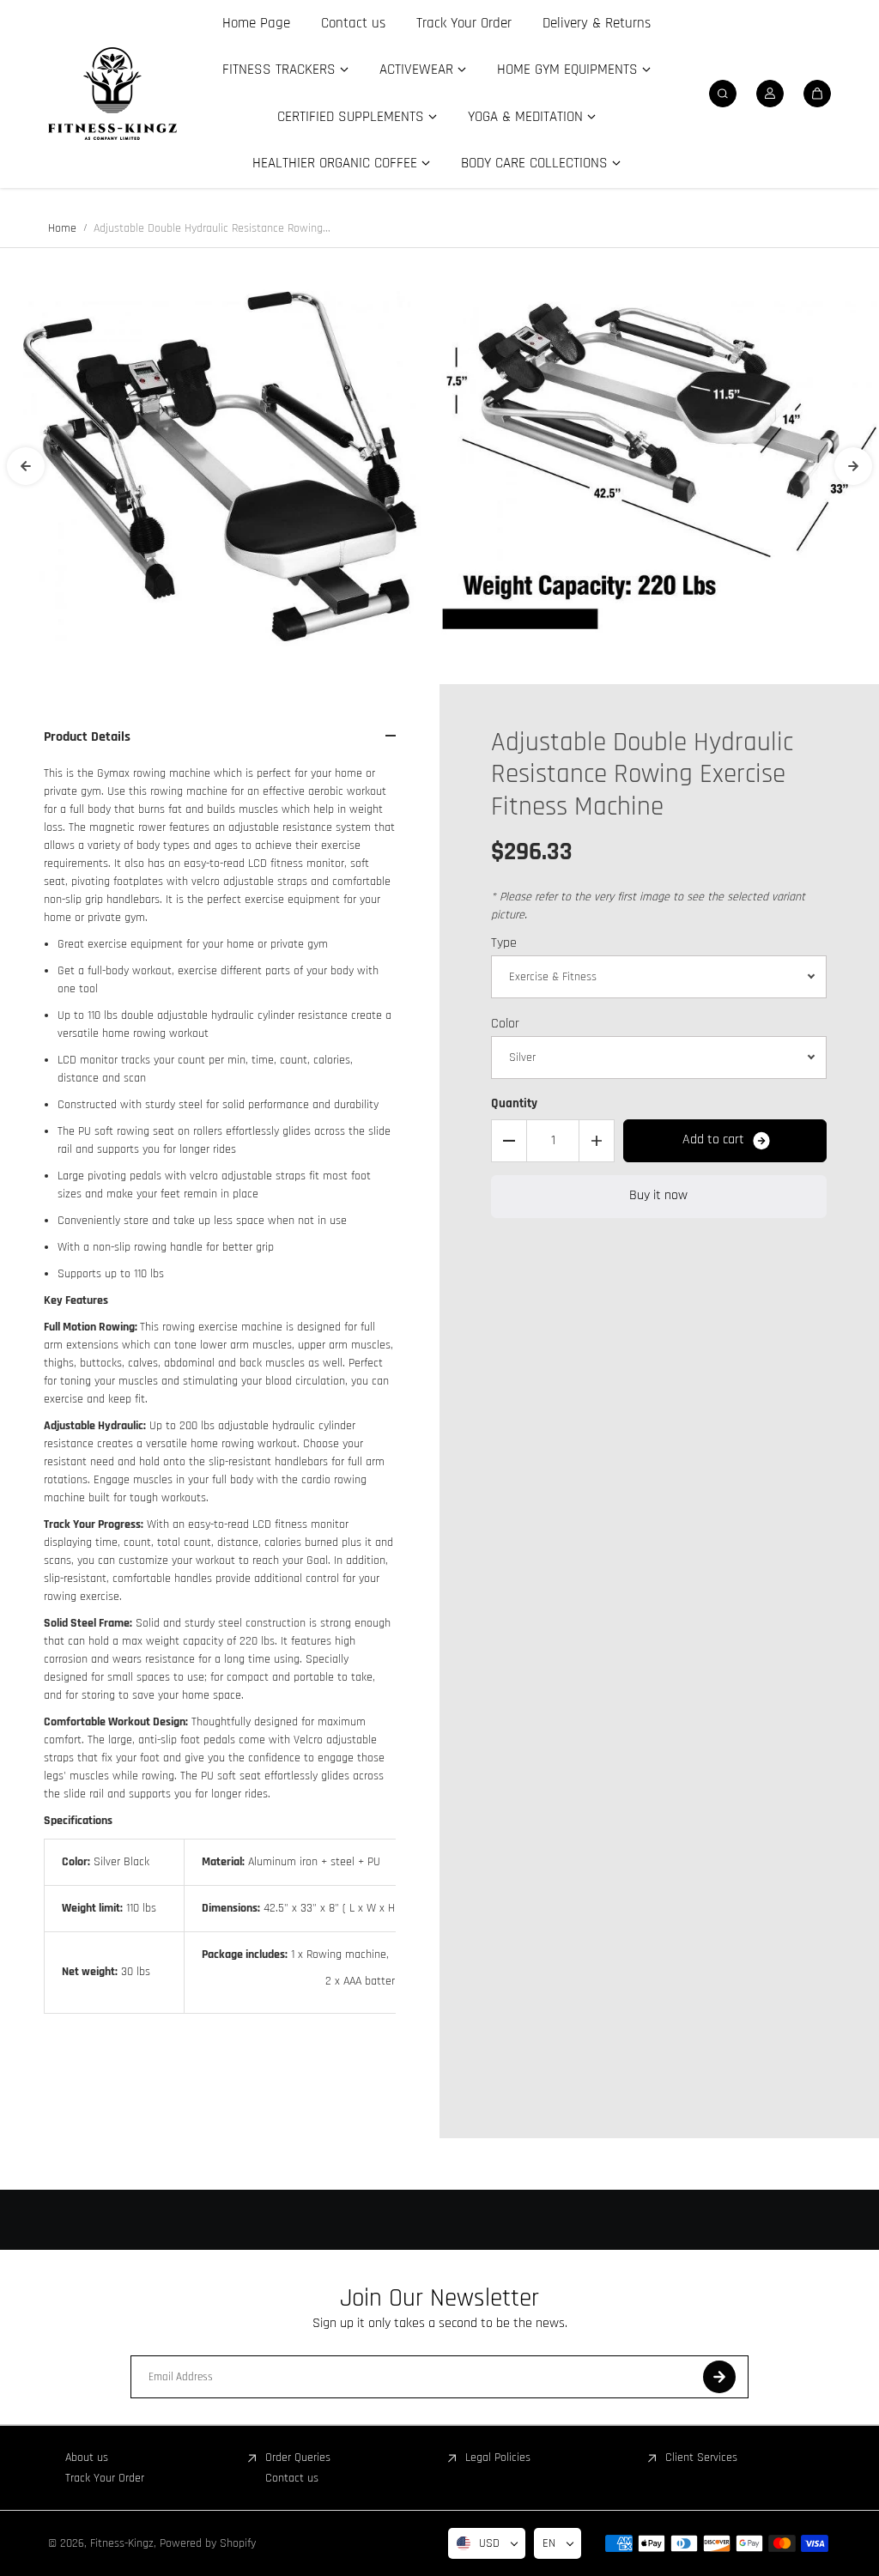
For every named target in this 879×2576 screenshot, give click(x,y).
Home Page (256, 23)
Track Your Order (464, 23)
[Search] (723, 94)
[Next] (853, 466)
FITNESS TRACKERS (279, 70)
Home (62, 228)
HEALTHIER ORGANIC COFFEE (335, 163)
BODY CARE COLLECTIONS (534, 163)
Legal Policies (498, 2458)
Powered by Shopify (208, 2543)
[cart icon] (817, 94)
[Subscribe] (719, 2377)
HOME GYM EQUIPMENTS (567, 70)
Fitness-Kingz (122, 2543)
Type (504, 943)
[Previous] (26, 466)
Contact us (353, 23)
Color (505, 1024)
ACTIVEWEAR (416, 70)
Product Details (87, 737)
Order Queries (298, 2458)
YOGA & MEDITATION (525, 117)
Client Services (701, 2458)
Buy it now (658, 1195)
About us (87, 2458)
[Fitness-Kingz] (112, 94)
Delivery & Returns (597, 23)
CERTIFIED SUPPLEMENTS (351, 117)
